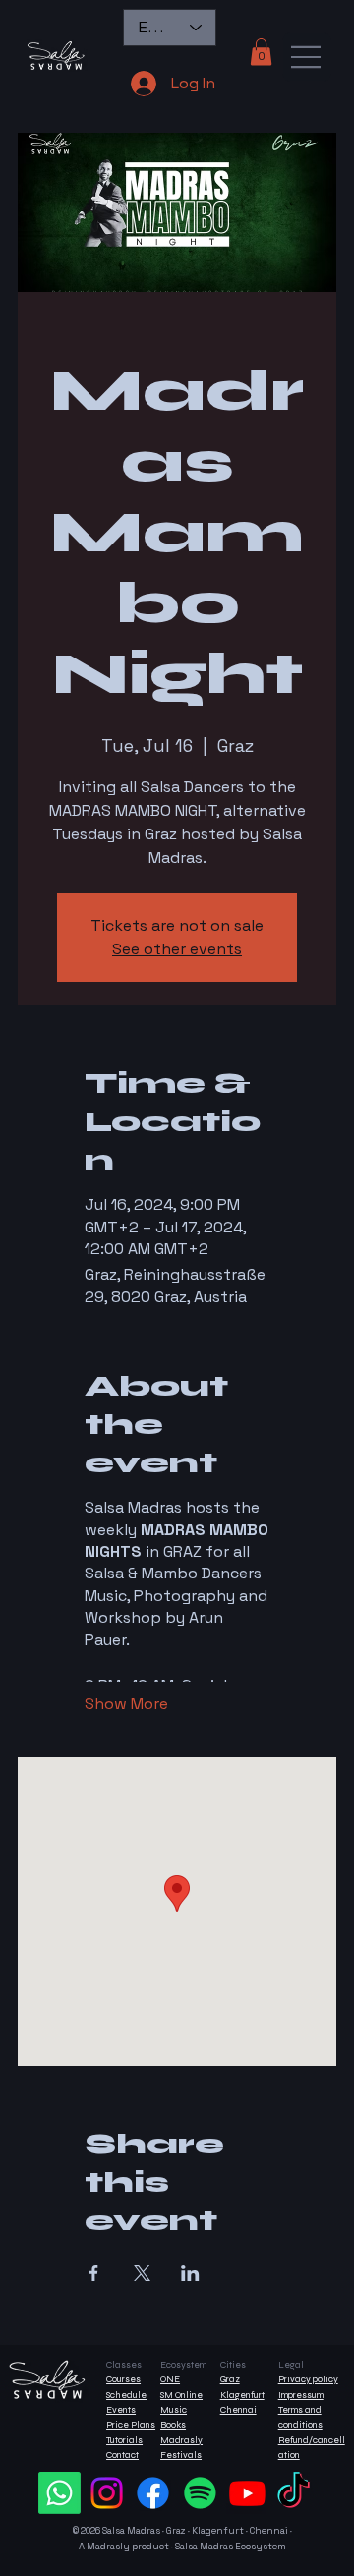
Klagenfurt (242, 2395)
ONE (170, 2379)
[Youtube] (247, 2493)
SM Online (181, 2395)
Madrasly (181, 2440)
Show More (126, 1704)
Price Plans (131, 2425)
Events (121, 2410)
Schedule (126, 2395)
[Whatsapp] (59, 2493)
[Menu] (307, 57)
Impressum (301, 2395)
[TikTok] (294, 2493)
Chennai (238, 2410)
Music (174, 2410)
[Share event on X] (142, 2273)
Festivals (181, 2455)
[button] (261, 52)
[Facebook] (153, 2493)
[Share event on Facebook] (94, 2273)
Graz (230, 2379)
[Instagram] (107, 2493)
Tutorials (124, 2440)
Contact (122, 2455)
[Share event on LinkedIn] (190, 2273)
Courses (123, 2379)
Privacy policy (308, 2379)
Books (173, 2425)
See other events (177, 949)
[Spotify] (200, 2493)
